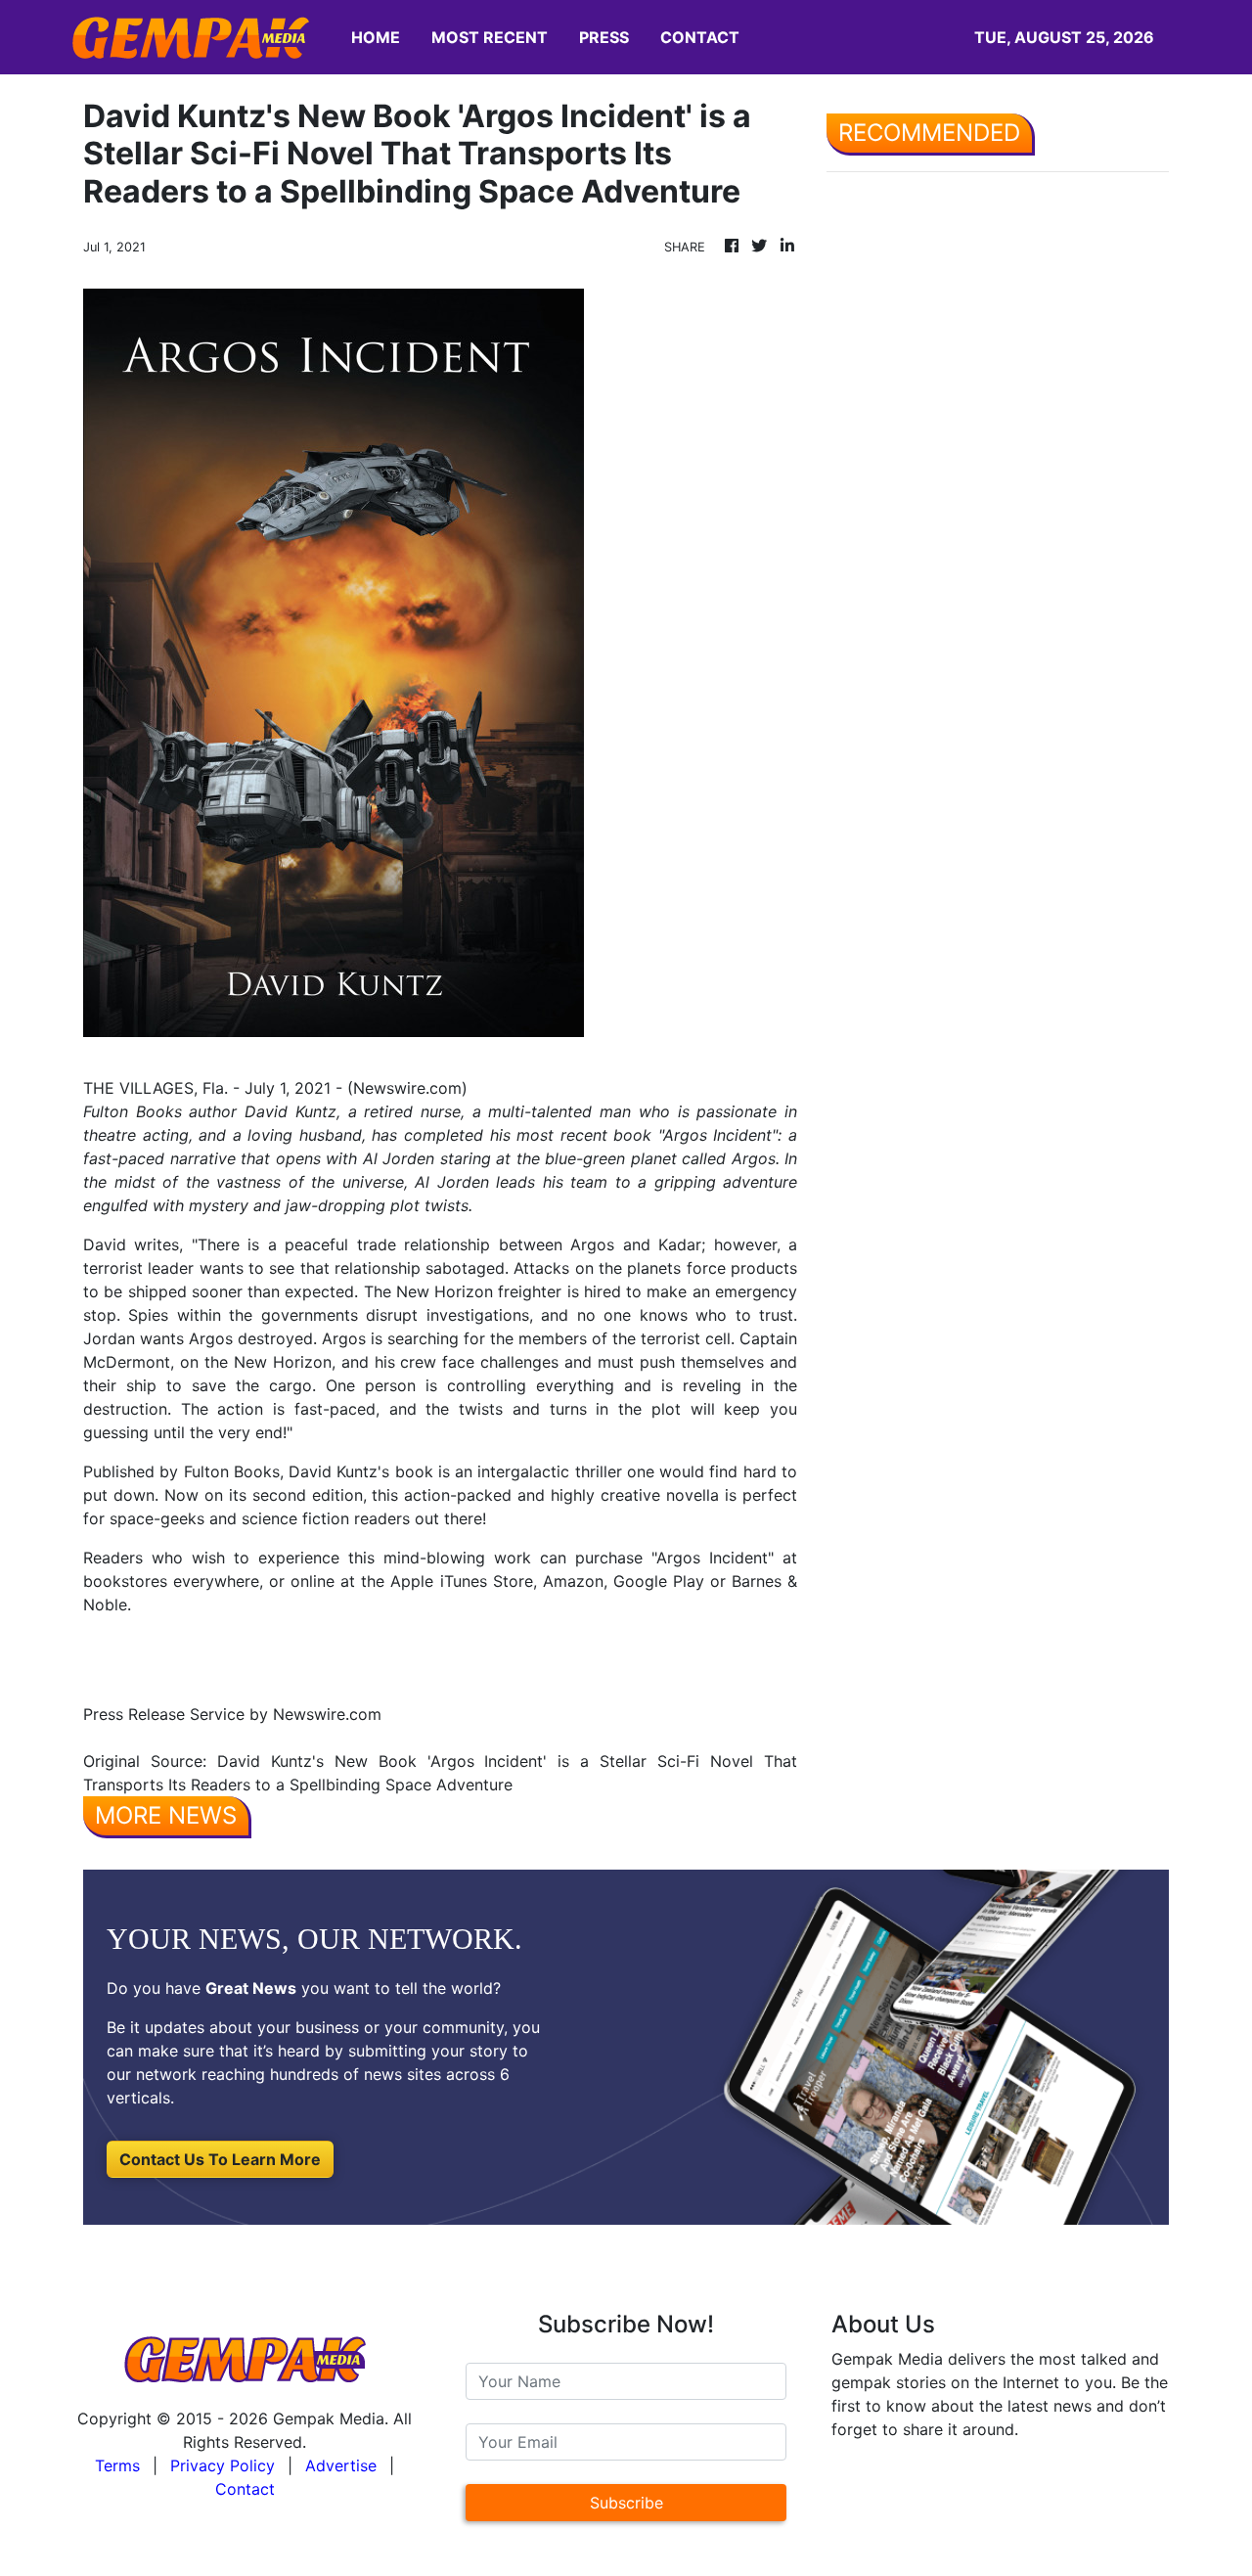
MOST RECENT (490, 37)
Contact (245, 2489)
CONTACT (700, 37)
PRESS (604, 37)
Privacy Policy (223, 2465)
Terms (117, 2465)
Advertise (341, 2465)
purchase (609, 1558)
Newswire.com (407, 1088)
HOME (376, 37)
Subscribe (626, 2503)
